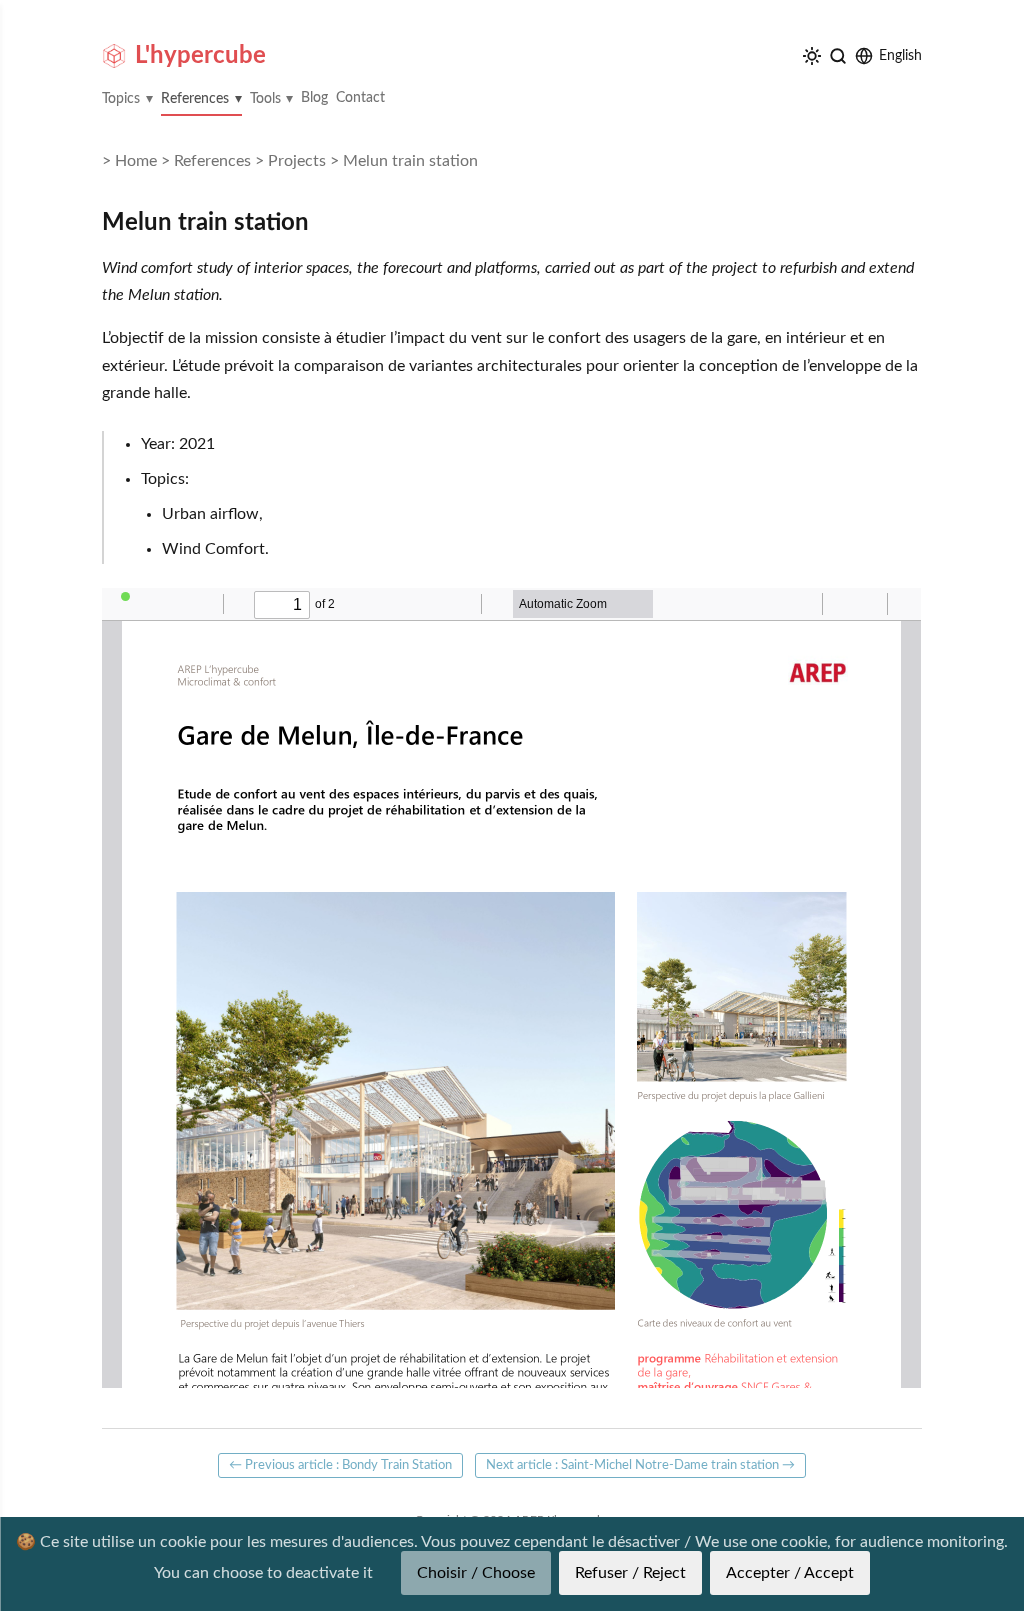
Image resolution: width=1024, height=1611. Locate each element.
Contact (360, 98)
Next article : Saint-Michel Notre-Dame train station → (640, 1465)
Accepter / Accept (790, 1573)
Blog (314, 98)
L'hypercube (200, 56)
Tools (265, 99)
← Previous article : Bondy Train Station (340, 1465)
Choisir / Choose (476, 1573)
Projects (297, 161)
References (195, 99)
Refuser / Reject (630, 1573)
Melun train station (410, 161)
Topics (121, 99)
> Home (129, 161)
